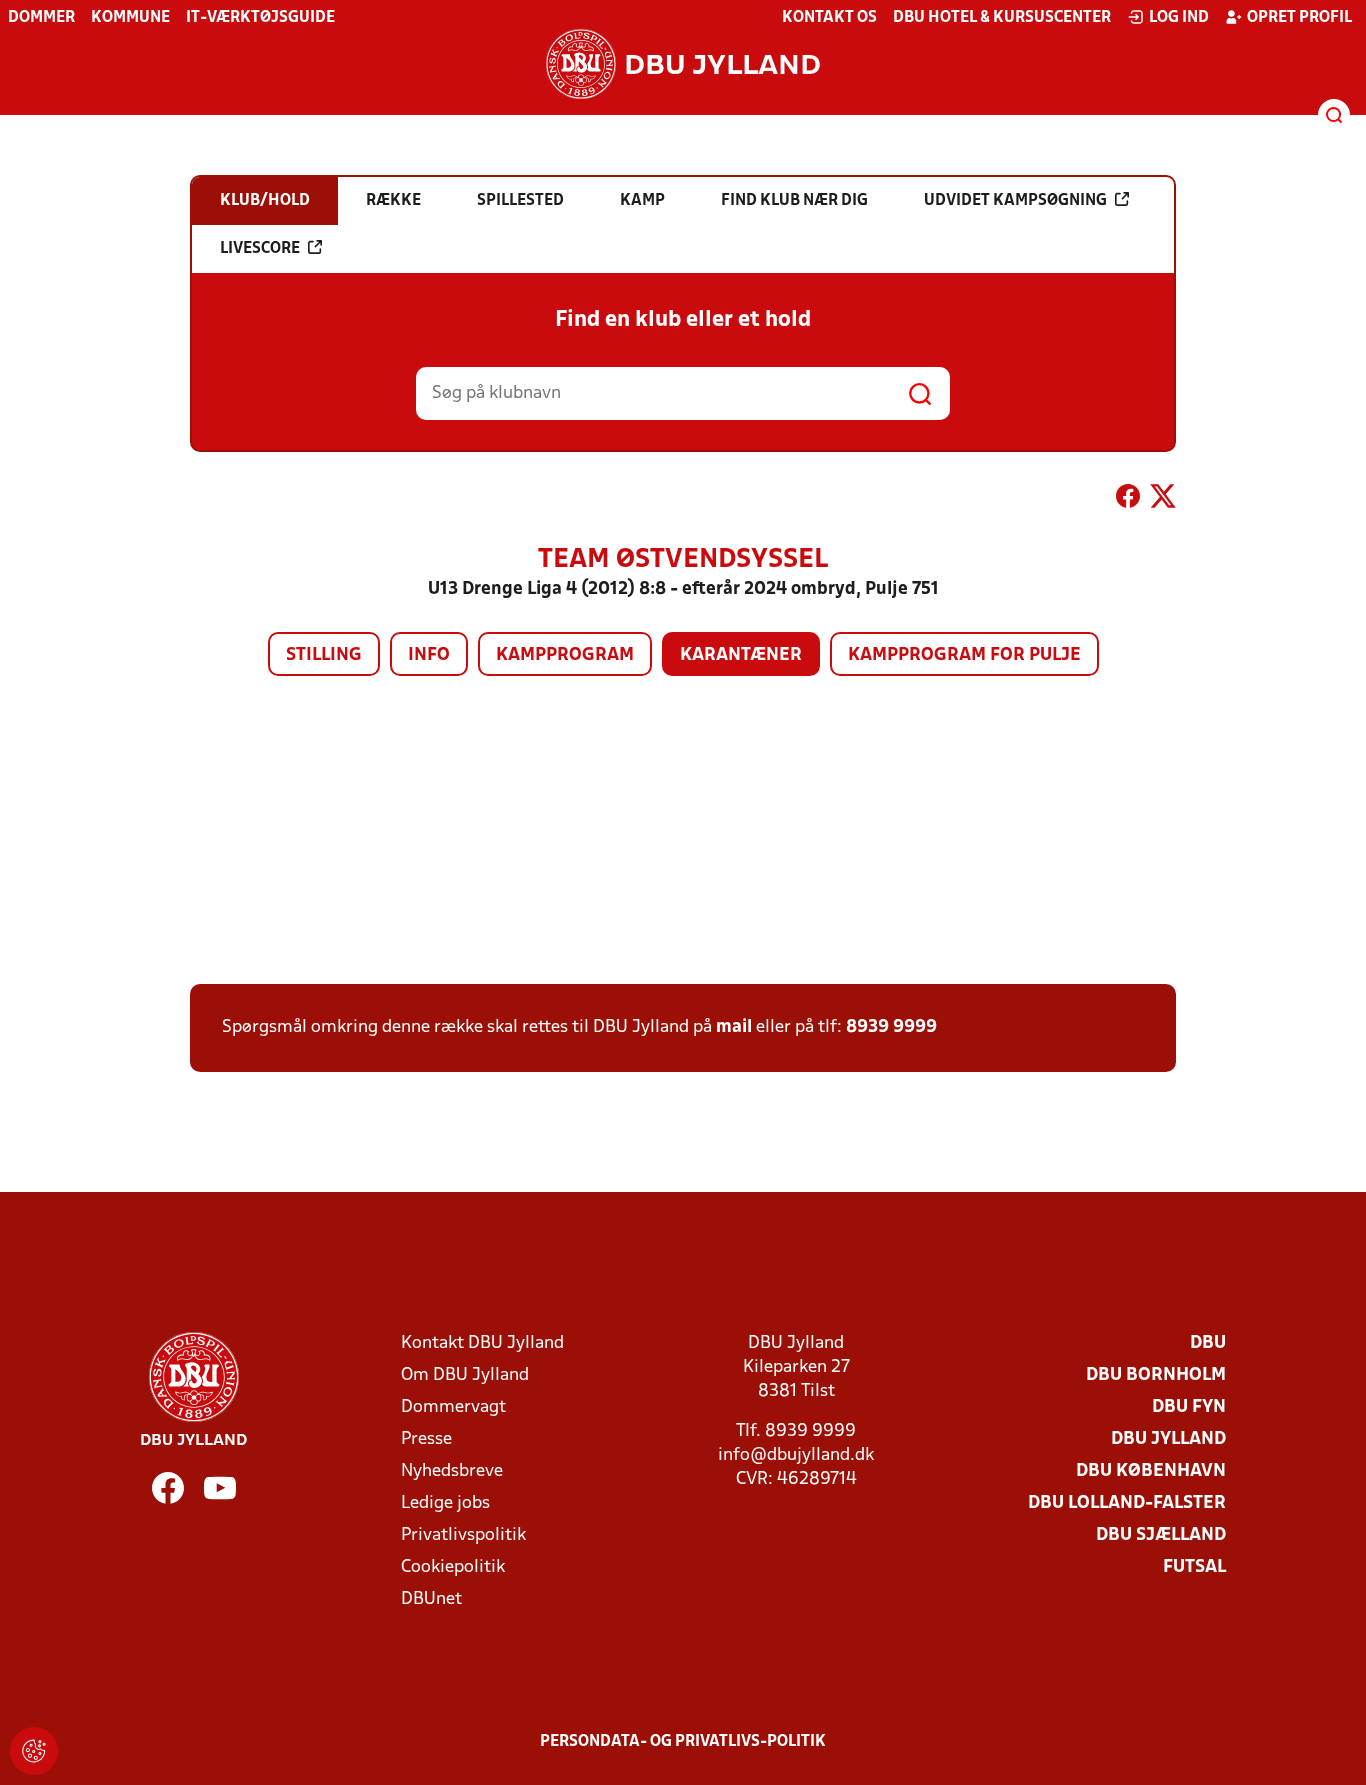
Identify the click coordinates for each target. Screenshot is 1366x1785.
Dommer (41, 18)
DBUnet (431, 1599)
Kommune (130, 18)
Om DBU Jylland (465, 1375)
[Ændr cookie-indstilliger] (34, 1751)
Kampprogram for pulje (964, 655)
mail (734, 1027)
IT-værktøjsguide (260, 18)
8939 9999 (891, 1027)
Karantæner (741, 655)
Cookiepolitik (453, 1567)
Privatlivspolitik (463, 1535)
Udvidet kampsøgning (1015, 201)
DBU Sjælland (1161, 1535)
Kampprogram (565, 655)
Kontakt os (829, 18)
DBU (1208, 1343)
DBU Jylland (1168, 1439)
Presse (426, 1439)
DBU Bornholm (1156, 1375)
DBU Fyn (1189, 1407)
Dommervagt (453, 1407)
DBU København (1151, 1471)
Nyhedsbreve (452, 1471)
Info (429, 655)
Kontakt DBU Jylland (482, 1343)
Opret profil (1299, 18)
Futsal (1194, 1567)
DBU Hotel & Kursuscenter (1002, 18)
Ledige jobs (445, 1503)
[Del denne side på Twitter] (1163, 500)
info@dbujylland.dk (796, 1455)
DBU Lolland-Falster (1127, 1503)
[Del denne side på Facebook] (1128, 500)
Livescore (260, 249)
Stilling (324, 655)
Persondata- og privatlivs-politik (683, 1742)
